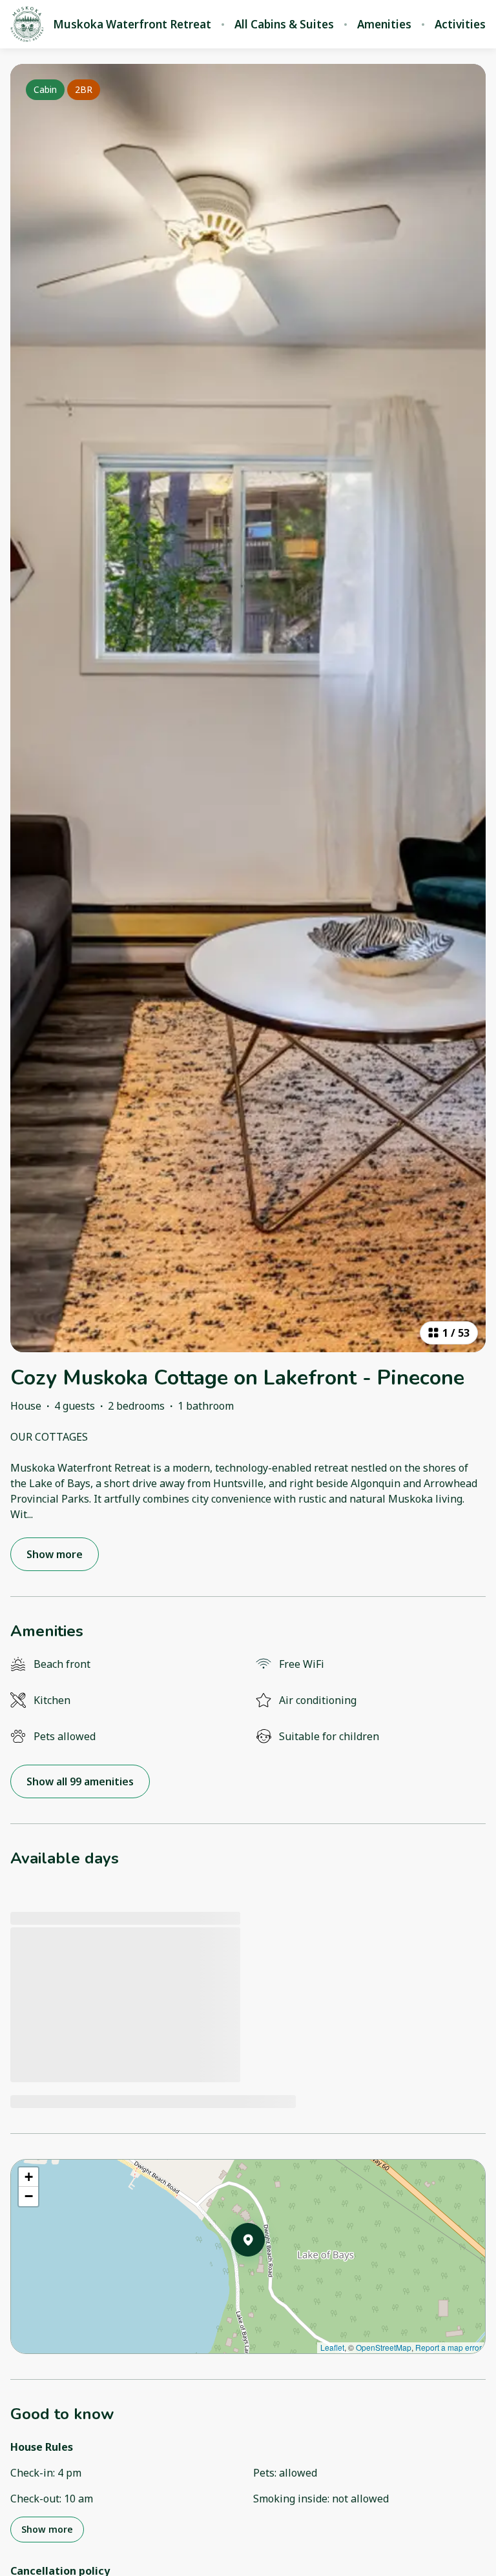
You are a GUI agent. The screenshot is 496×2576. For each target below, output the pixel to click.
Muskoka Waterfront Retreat (132, 25)
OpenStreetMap (384, 2347)
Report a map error (449, 2347)
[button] (265, 2273)
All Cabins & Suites (284, 25)
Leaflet (332, 2347)
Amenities (384, 25)
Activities (460, 25)
